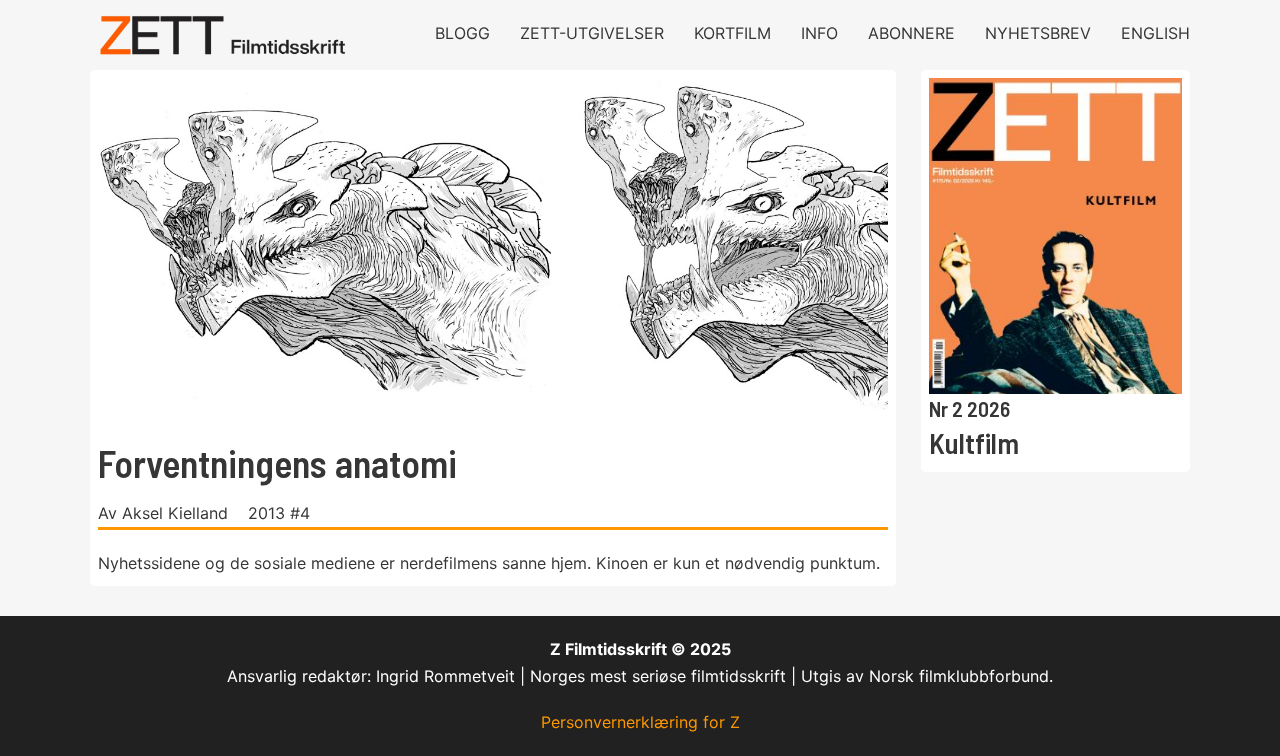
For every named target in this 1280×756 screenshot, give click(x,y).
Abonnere (911, 33)
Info (819, 33)
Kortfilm (732, 33)
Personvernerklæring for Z (640, 722)
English (1155, 33)
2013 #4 (279, 513)
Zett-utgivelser (592, 33)
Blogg (462, 33)
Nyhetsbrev (1038, 33)
